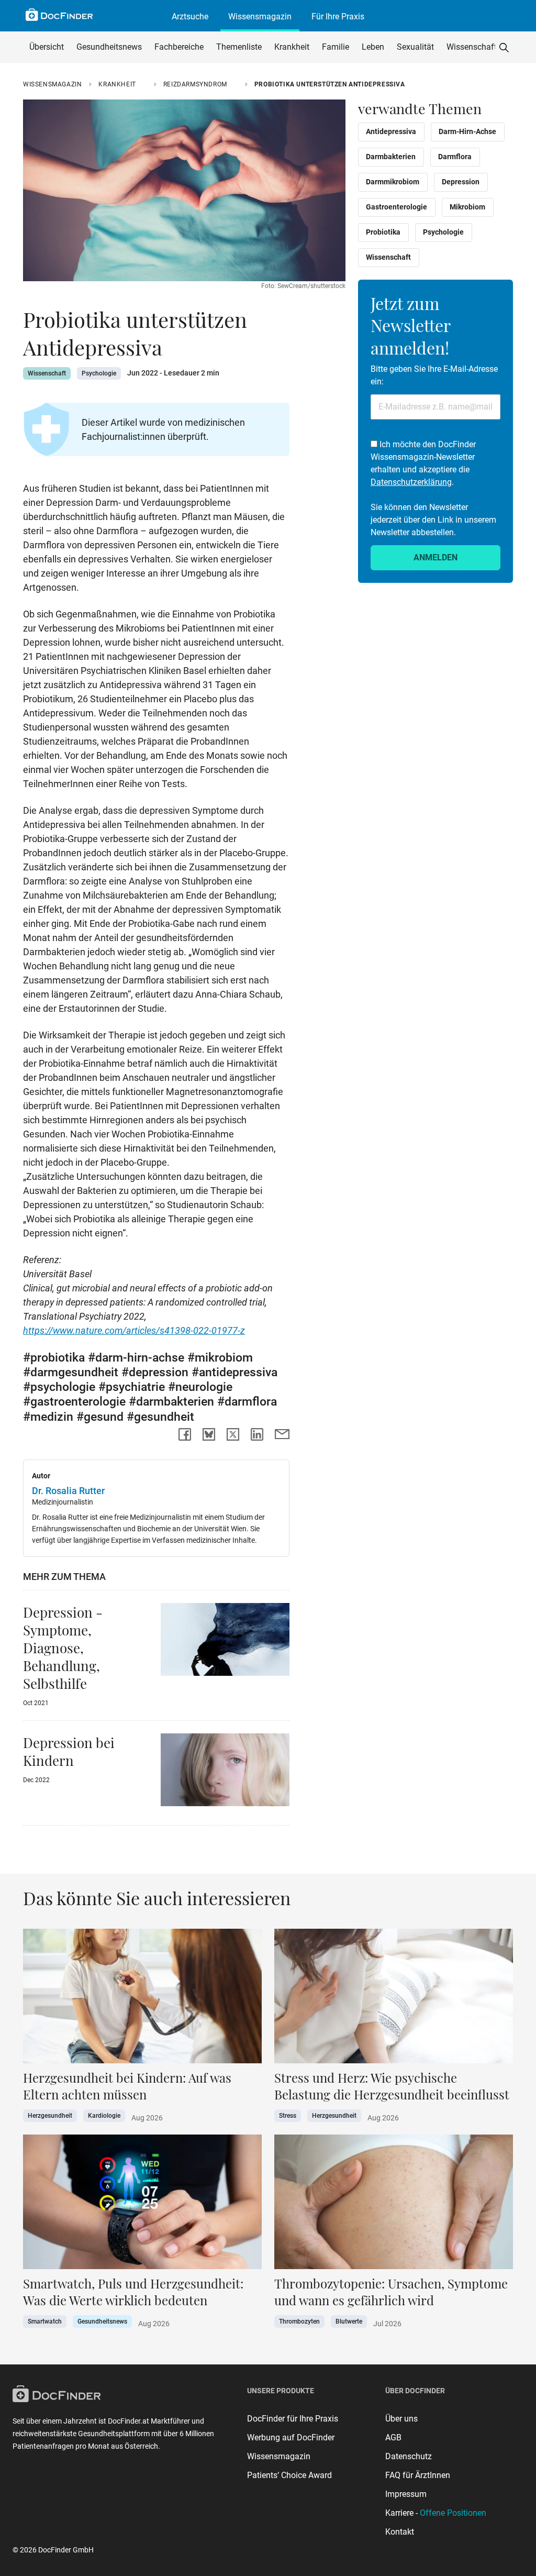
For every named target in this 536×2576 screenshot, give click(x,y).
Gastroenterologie (397, 207)
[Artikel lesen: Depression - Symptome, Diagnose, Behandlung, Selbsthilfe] (225, 1642)
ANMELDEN (435, 557)
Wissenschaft (472, 47)
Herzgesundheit (50, 2116)
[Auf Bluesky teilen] (209, 1434)
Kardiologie (104, 2116)
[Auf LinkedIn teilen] (257, 1434)
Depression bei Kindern (69, 1751)
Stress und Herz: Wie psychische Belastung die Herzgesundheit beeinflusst (392, 2086)
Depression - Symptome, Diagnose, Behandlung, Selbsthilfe (63, 1648)
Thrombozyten (299, 2321)
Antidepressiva (391, 131)
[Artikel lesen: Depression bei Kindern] (225, 1773)
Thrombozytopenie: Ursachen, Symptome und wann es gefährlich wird (391, 2292)
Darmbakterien (391, 157)
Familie (336, 47)
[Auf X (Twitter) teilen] (233, 1434)
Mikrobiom (467, 207)
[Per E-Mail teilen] (282, 1434)
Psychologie (99, 373)
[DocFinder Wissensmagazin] (59, 15)
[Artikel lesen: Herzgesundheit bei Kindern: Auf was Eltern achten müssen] (142, 1999)
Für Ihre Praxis (338, 16)
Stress (288, 2116)
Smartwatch (45, 2321)
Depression (461, 182)
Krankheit (292, 47)
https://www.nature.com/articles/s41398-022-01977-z (134, 1330)
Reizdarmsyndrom (195, 84)
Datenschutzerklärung (411, 482)
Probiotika (383, 232)
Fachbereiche (179, 47)
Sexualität (415, 47)
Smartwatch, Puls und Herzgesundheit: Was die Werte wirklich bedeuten (133, 2292)
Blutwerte (349, 2321)
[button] (504, 47)
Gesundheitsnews (109, 47)
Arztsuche (190, 16)
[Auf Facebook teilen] (185, 1434)
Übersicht (47, 47)
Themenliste (239, 47)
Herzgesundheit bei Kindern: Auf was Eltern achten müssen (127, 2086)
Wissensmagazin (260, 16)
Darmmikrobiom (393, 182)
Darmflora (455, 157)
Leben (373, 47)
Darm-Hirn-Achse (467, 131)
